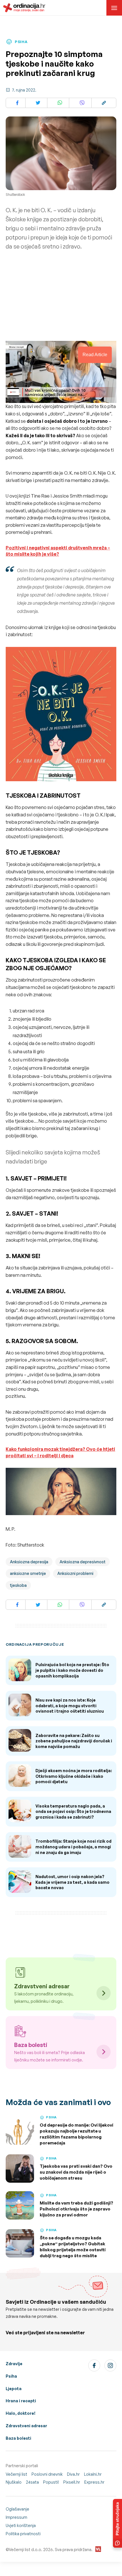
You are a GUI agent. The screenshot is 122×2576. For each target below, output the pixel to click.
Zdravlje (14, 2364)
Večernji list (16, 2474)
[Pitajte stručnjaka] (117, 2523)
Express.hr (94, 2482)
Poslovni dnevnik (47, 2474)
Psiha (11, 2376)
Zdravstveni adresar (26, 2426)
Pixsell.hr (72, 2482)
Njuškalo (14, 2482)
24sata (32, 2482)
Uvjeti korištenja (21, 2525)
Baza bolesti (18, 2438)
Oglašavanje (17, 2509)
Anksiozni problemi (75, 1573)
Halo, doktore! (21, 2413)
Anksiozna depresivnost (83, 1562)
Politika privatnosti (23, 2534)
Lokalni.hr (93, 2474)
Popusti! (51, 2482)
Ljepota (14, 2389)
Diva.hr (73, 2474)
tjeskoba (18, 1585)
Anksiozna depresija (29, 1562)
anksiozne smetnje (28, 1573)
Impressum (16, 2517)
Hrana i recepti (21, 2401)
